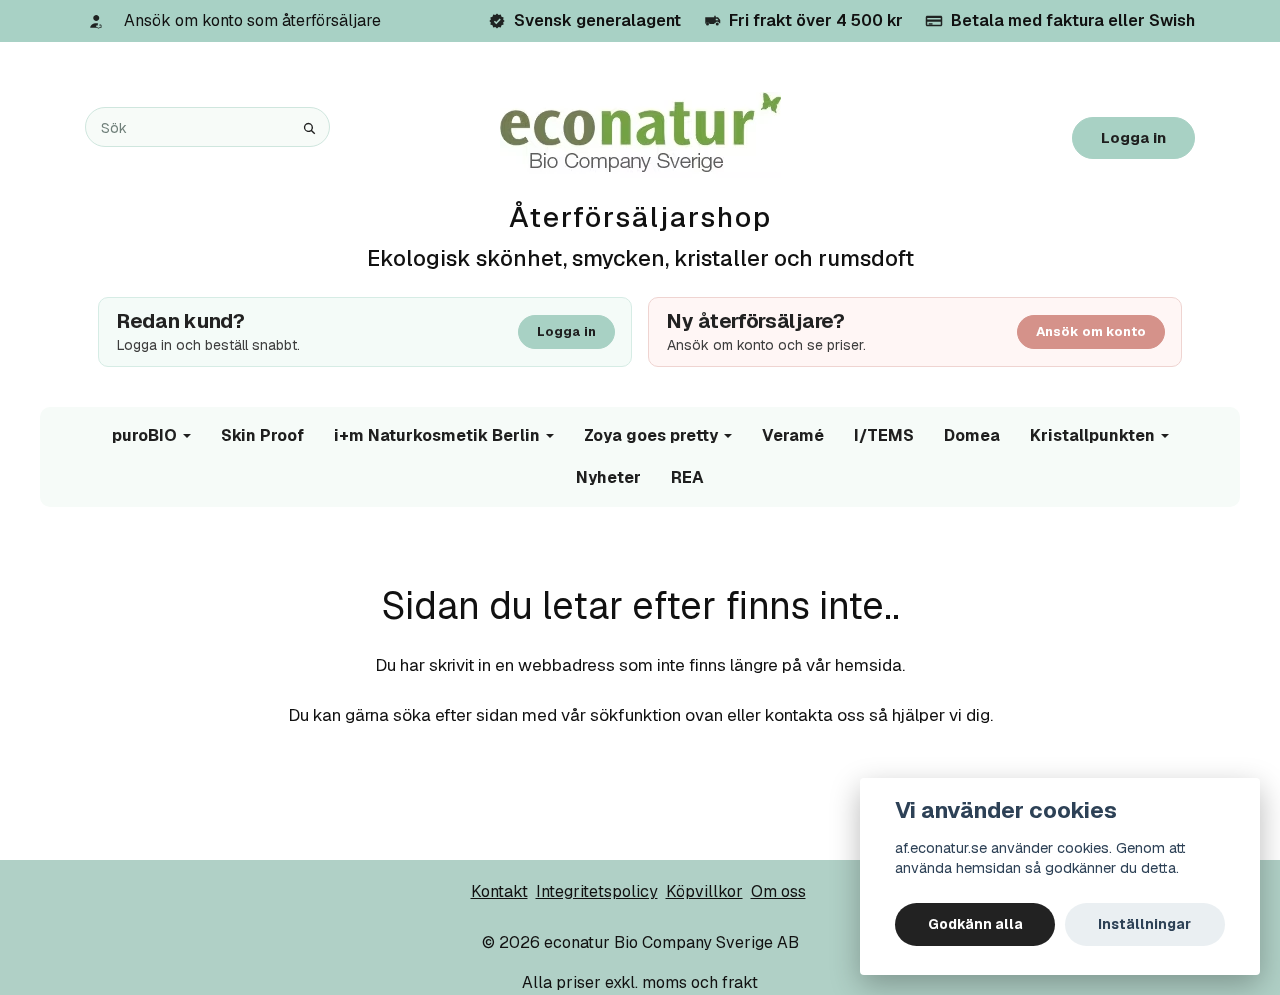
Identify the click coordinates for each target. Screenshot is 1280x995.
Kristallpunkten (1092, 435)
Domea (972, 435)
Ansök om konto (1091, 331)
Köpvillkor (704, 891)
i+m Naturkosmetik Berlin (437, 435)
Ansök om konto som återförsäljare (252, 20)
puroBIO (144, 435)
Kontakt (499, 891)
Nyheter (608, 477)
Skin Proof (262, 435)
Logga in (1133, 137)
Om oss (778, 891)
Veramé (793, 435)
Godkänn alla (975, 924)
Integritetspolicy (597, 891)
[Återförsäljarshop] (640, 133)
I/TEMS (884, 435)
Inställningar (1144, 924)
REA (687, 477)
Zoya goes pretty (651, 435)
